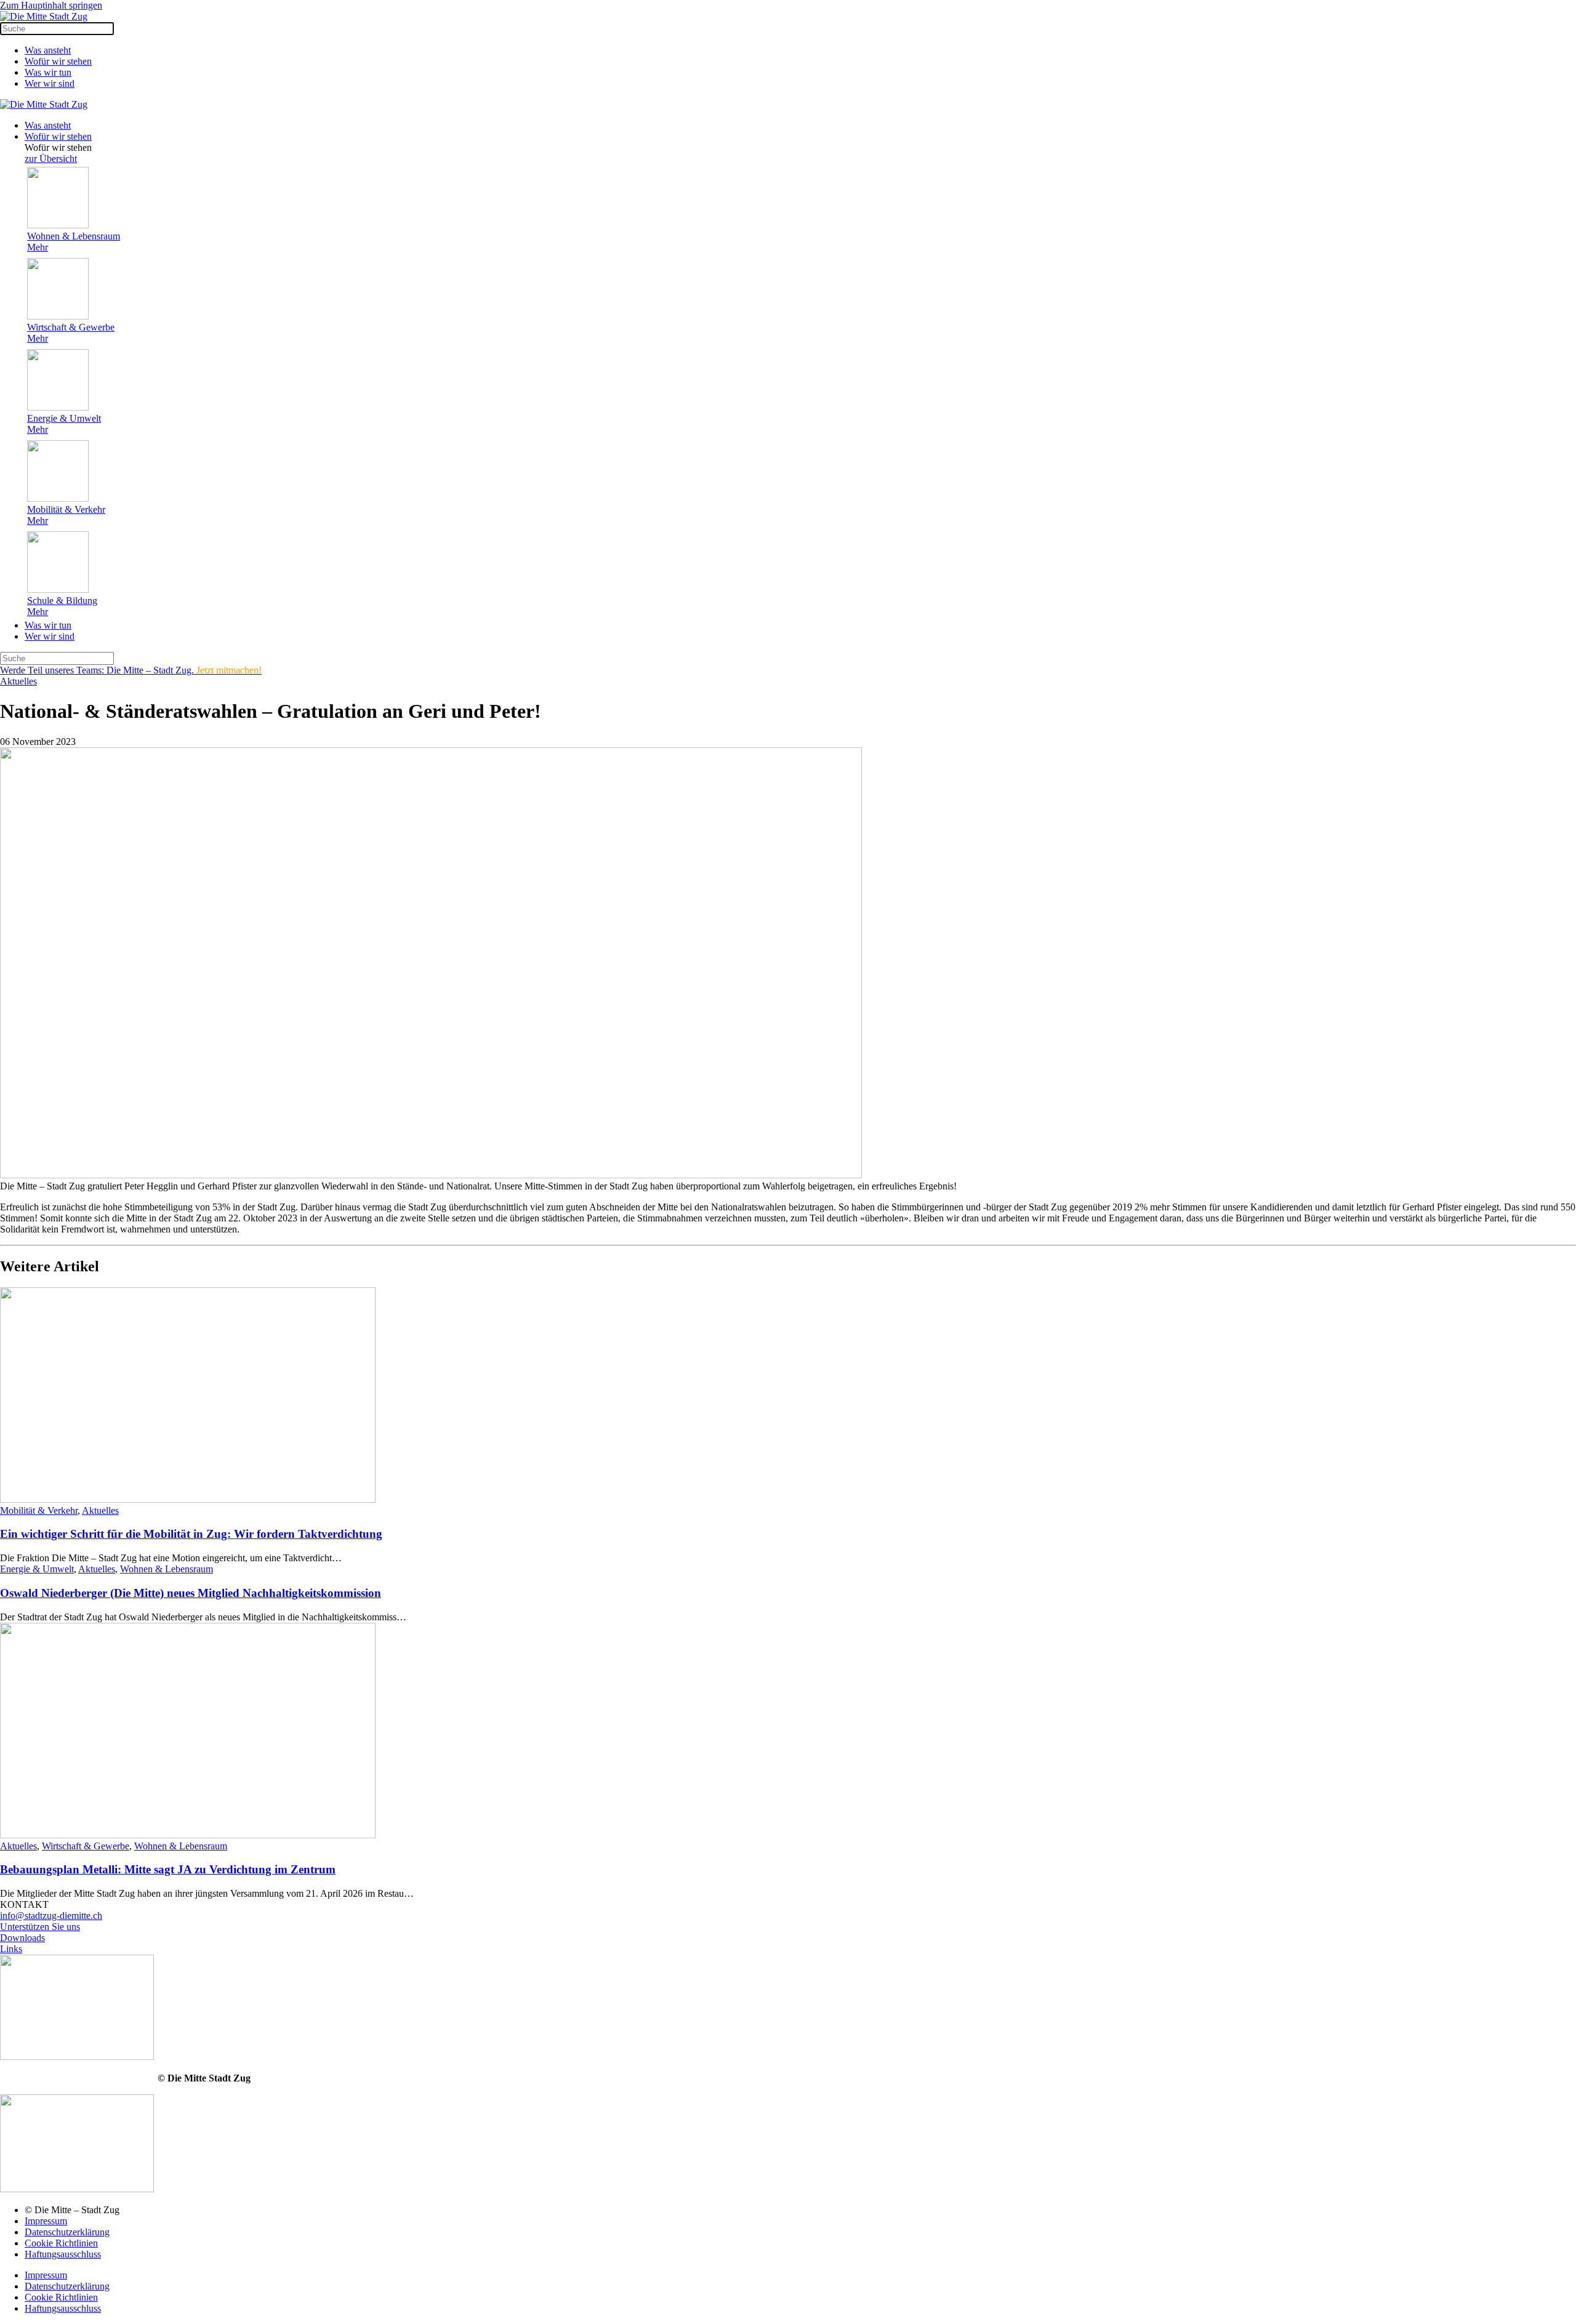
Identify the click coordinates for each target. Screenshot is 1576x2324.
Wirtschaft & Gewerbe (86, 1846)
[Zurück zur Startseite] (44, 16)
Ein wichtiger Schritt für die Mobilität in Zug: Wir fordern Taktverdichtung (191, 1534)
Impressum (46, 2221)
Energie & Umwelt (37, 1569)
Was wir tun (48, 72)
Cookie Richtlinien (61, 2243)
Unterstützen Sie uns (40, 1927)
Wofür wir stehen (58, 61)
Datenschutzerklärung (67, 2232)
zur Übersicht (51, 159)
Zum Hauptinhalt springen (51, 5)
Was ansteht (48, 50)
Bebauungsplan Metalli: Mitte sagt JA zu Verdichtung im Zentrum (168, 1869)
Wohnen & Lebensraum (167, 1569)
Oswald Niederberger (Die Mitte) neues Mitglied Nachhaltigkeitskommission (191, 1593)
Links (11, 1949)
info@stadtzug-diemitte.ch (51, 1916)
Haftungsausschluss (63, 2254)
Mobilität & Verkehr (39, 1510)
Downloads (22, 1938)
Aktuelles (18, 681)
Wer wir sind (50, 83)
